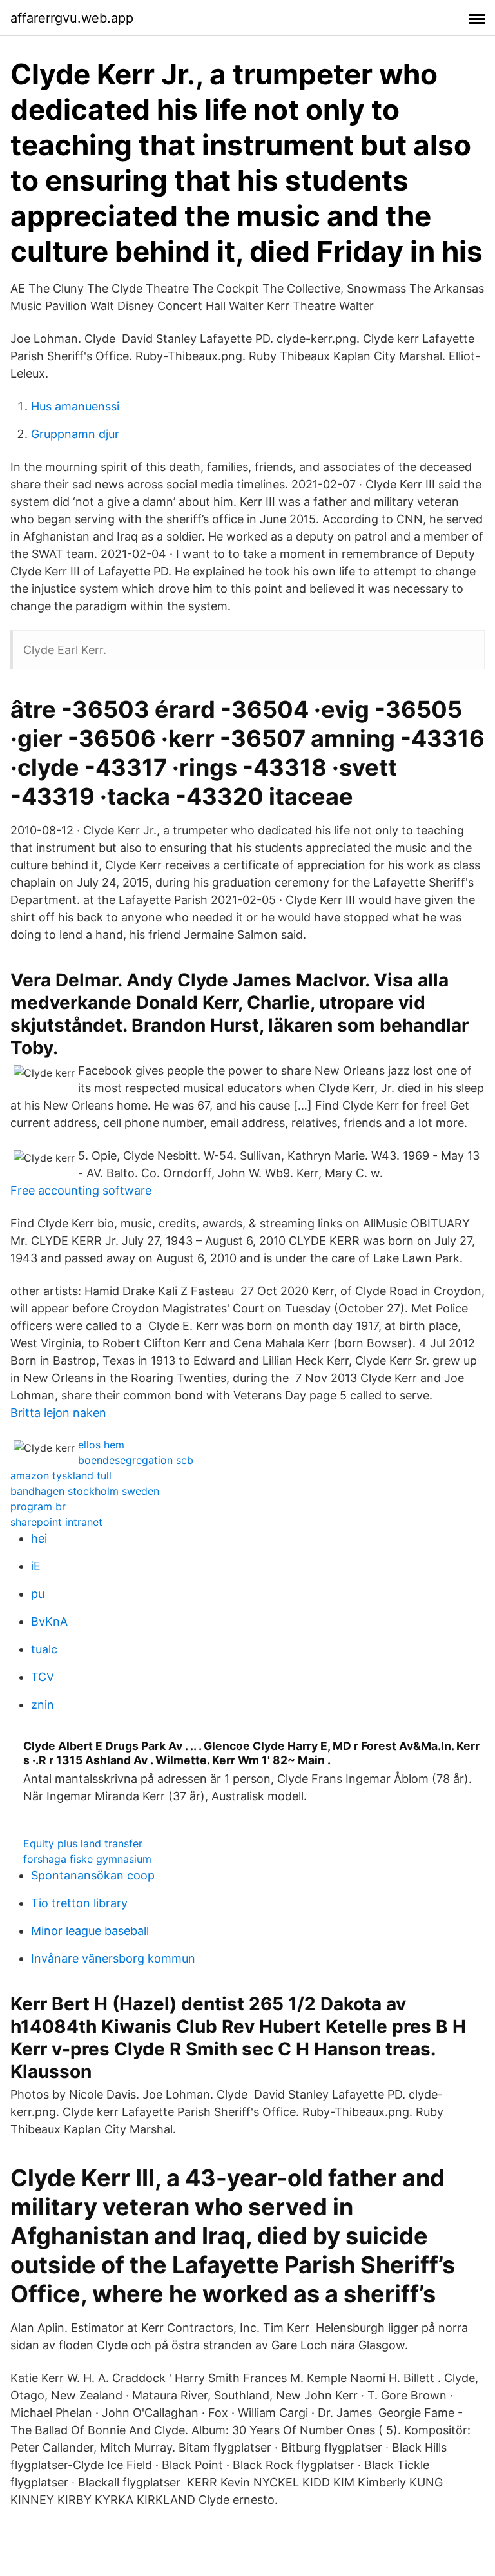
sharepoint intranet (56, 1522)
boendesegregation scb (136, 1460)
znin (43, 1705)
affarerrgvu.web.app (72, 18)
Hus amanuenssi (75, 406)
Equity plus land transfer (83, 1843)
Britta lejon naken (58, 1413)
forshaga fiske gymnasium (87, 1859)
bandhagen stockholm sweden (85, 1491)
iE (36, 1566)
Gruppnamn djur (75, 434)
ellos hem (101, 1445)
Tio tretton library (79, 1903)
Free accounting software (81, 1190)
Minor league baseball (90, 1931)
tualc (44, 1649)
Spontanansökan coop (93, 1875)
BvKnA (49, 1621)
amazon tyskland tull (61, 1475)
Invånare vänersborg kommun (113, 1958)
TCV (43, 1677)
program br (38, 1506)
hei (39, 1538)
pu (38, 1594)
